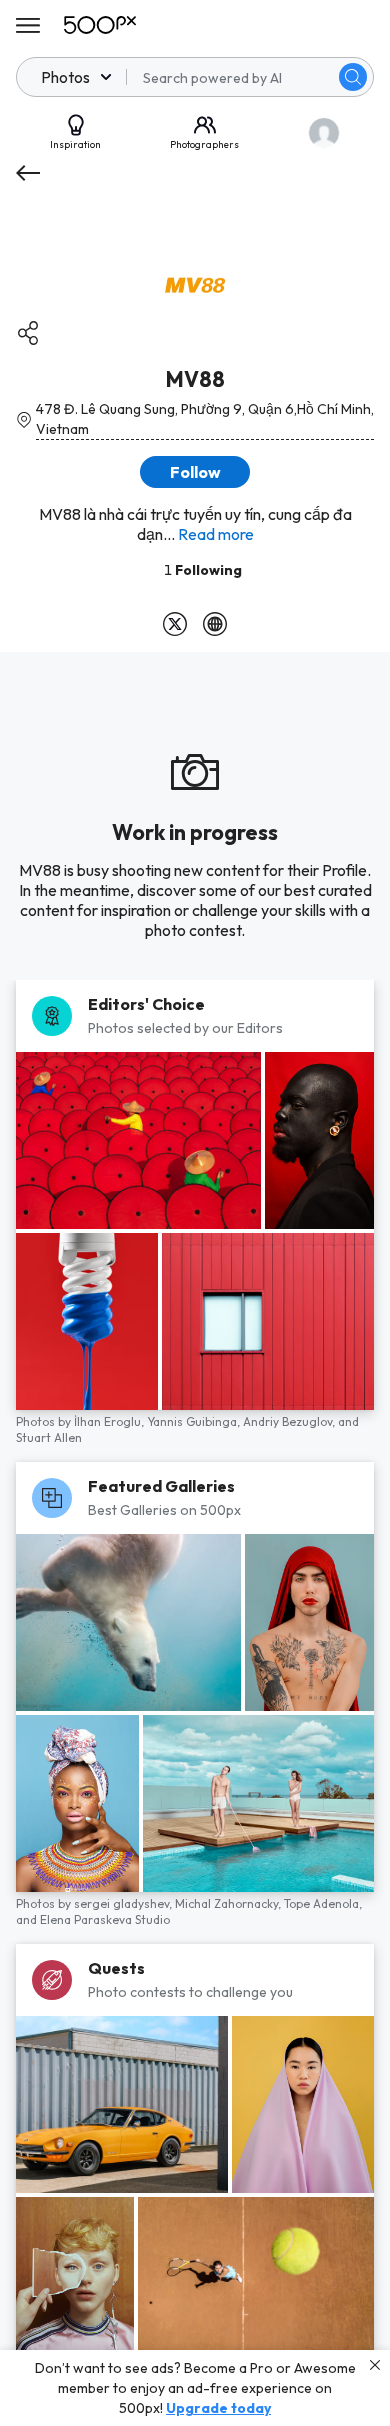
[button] (353, 77)
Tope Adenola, (323, 1903)
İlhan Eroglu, (110, 1421)
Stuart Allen (49, 1437)
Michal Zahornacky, (229, 1903)
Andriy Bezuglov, (290, 1421)
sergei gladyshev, (124, 1903)
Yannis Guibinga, (195, 1421)
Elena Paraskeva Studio (105, 1919)
